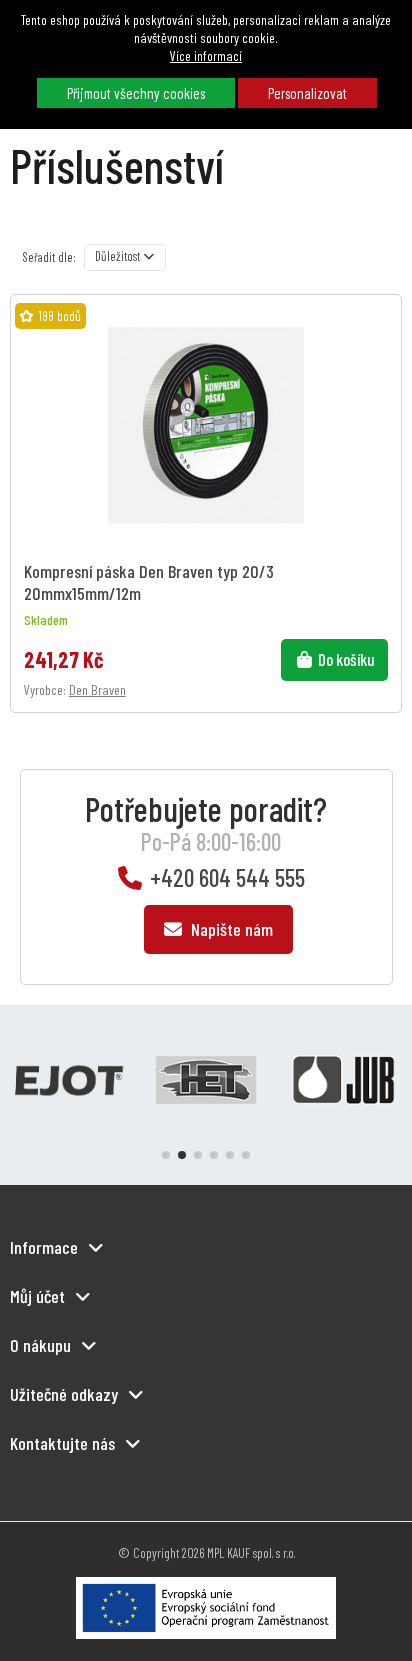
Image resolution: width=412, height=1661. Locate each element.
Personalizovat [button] (307, 93)
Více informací (206, 55)
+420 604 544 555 (227, 877)
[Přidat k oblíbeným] (382, 327)
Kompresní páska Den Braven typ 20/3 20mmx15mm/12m (149, 581)
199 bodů (59, 315)
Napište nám (230, 929)
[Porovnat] (382, 361)
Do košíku (346, 659)
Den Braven (97, 689)
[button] (166, 1155)
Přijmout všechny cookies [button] (136, 93)
